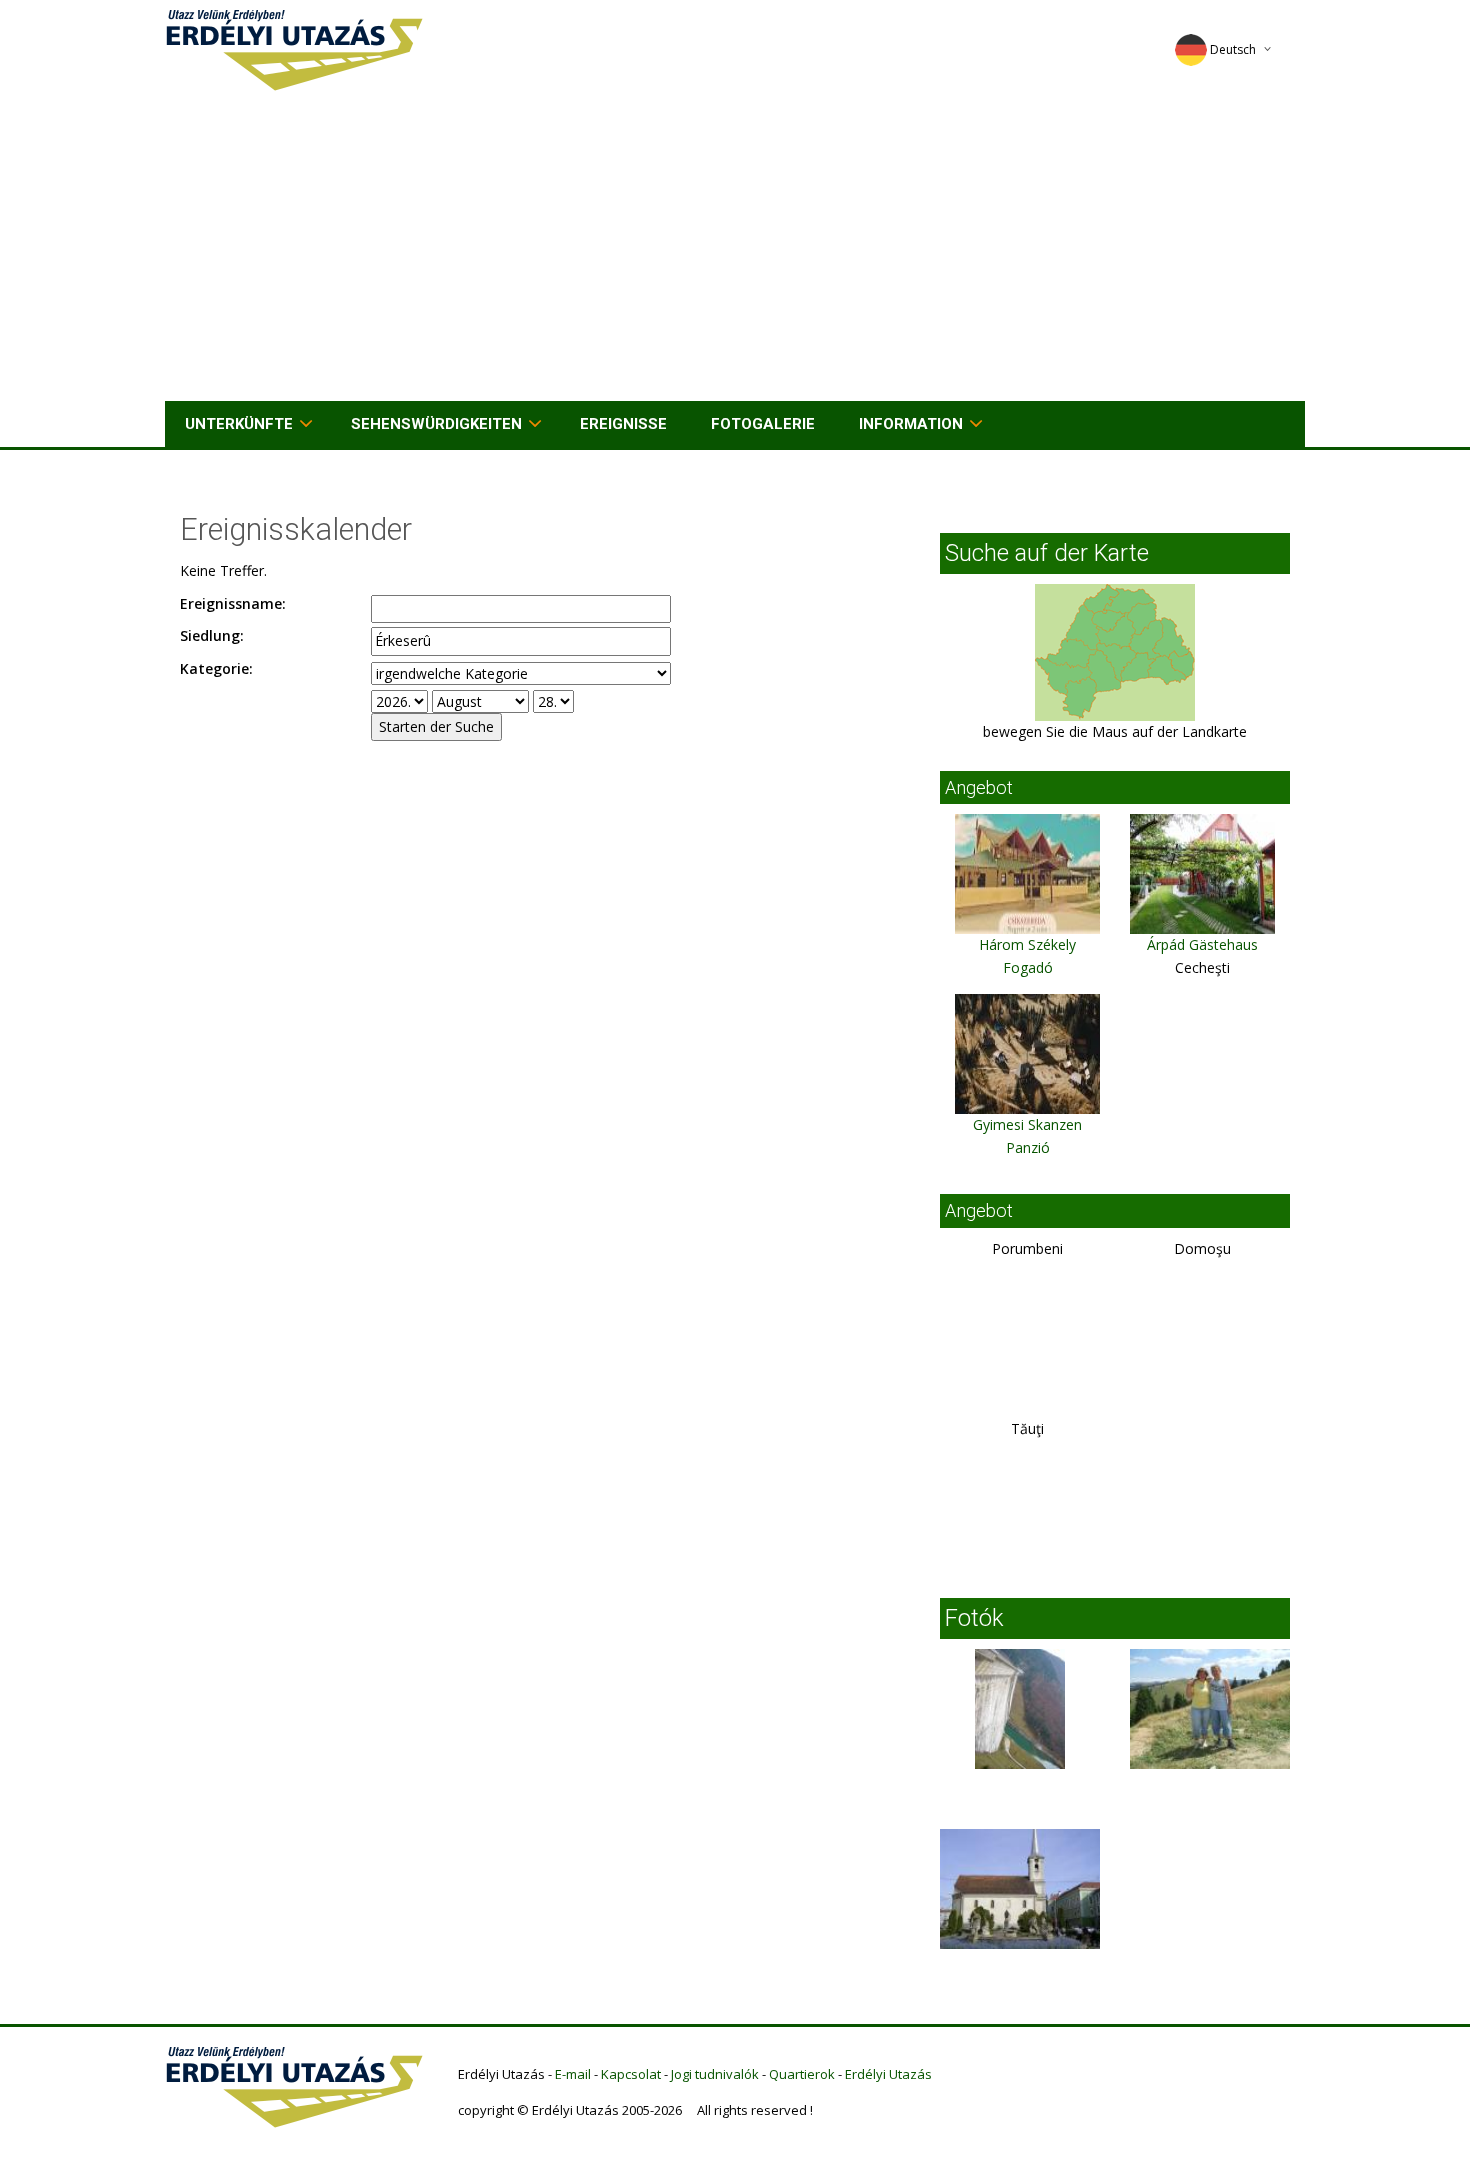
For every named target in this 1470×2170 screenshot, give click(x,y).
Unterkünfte (239, 424)
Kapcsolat (631, 2074)
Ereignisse (623, 424)
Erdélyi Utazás (888, 2074)
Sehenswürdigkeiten (436, 424)
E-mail (573, 2074)
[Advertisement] (735, 251)
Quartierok (802, 2074)
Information (911, 424)
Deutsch (1233, 49)
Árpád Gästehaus (1202, 944)
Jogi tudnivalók (715, 2074)
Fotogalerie (763, 424)
